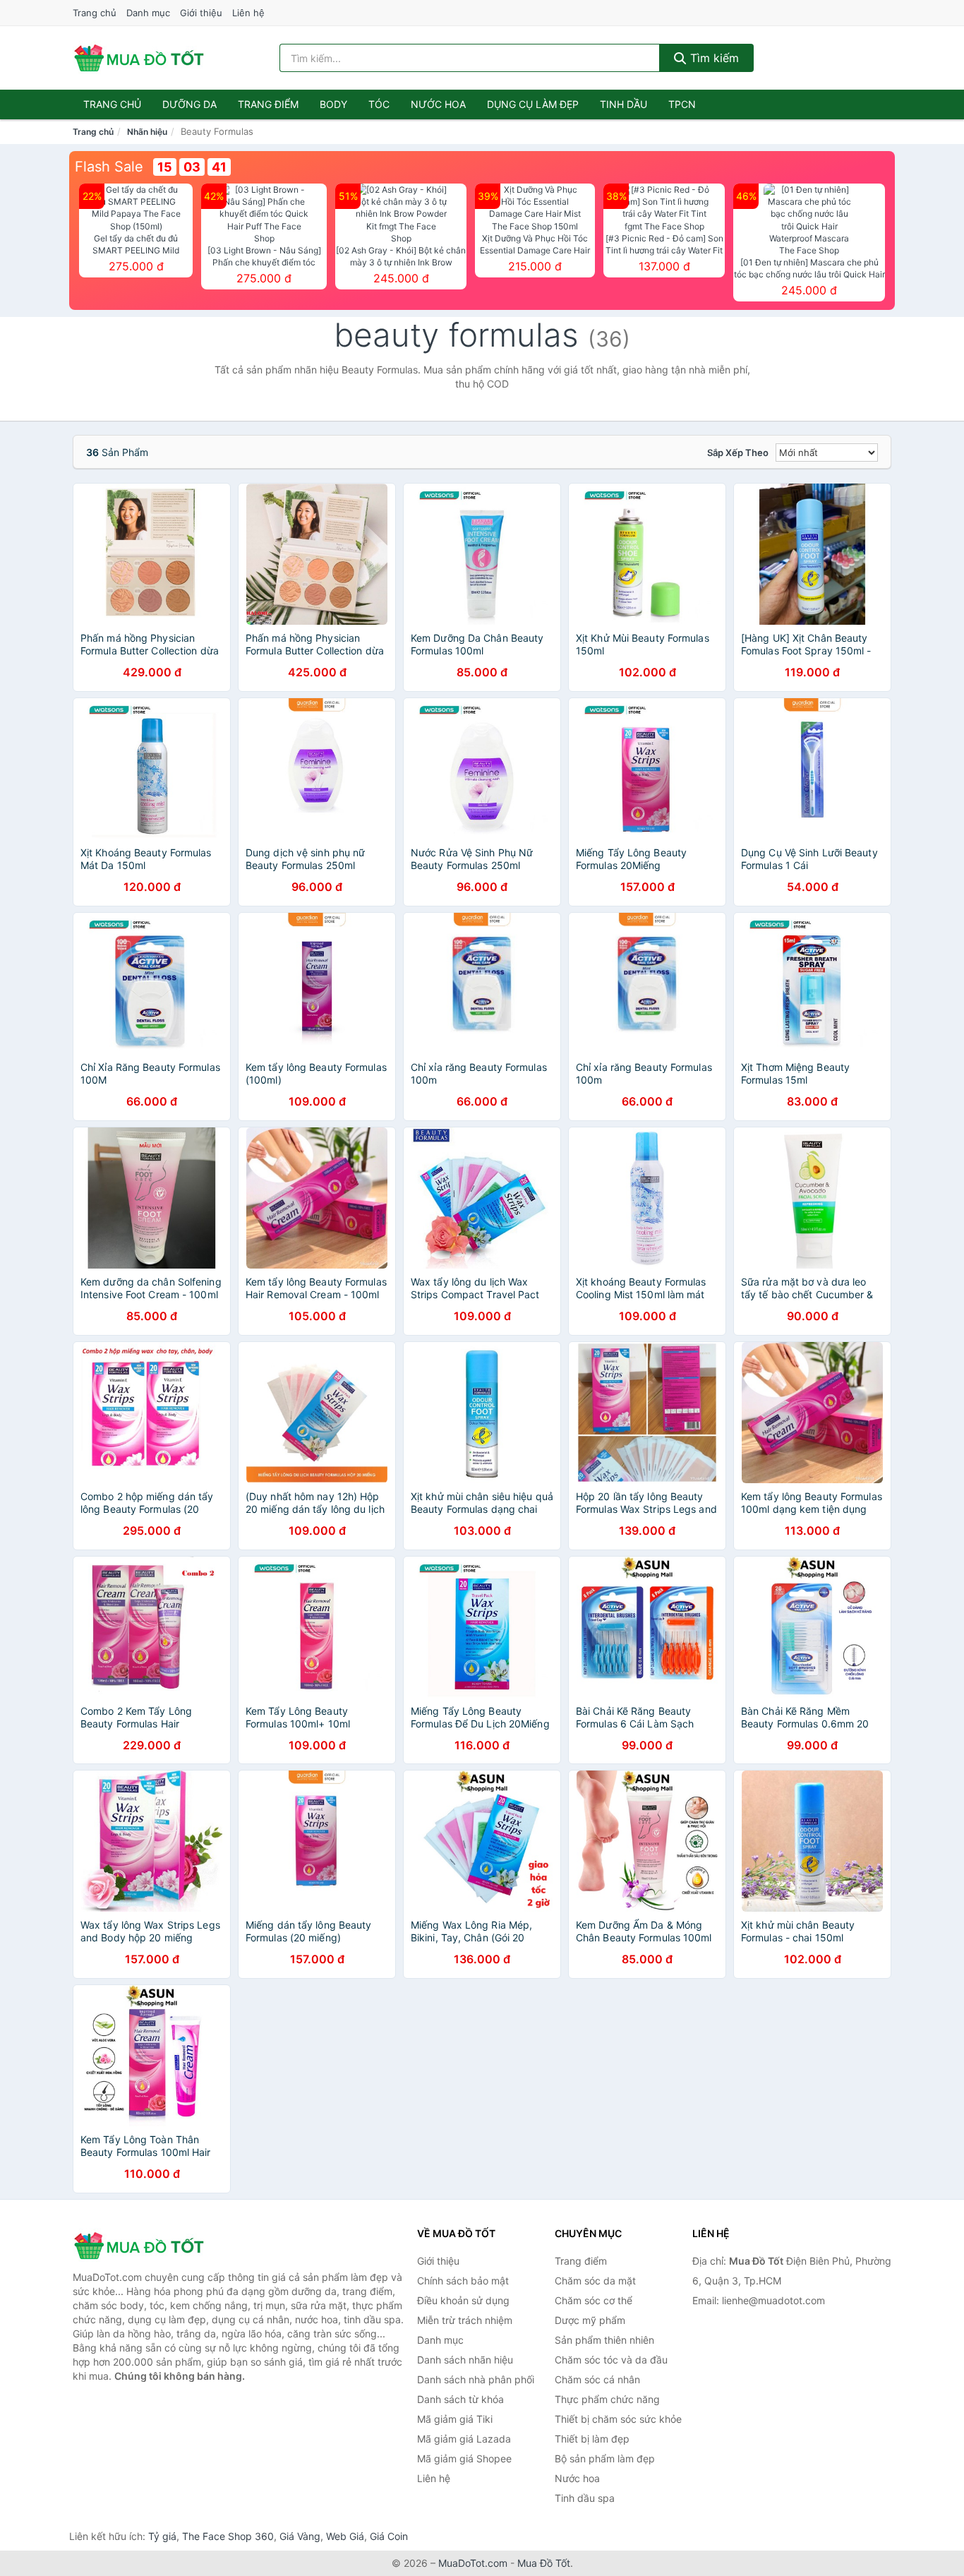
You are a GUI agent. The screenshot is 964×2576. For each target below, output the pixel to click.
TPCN (682, 104)
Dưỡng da (189, 104)
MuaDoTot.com (473, 2563)
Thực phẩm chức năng (607, 2399)
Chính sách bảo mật (463, 2281)
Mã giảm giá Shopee (464, 2458)
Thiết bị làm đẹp (592, 2439)
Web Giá (345, 2536)
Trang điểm (268, 104)
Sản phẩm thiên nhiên (604, 2340)
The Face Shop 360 (228, 2536)
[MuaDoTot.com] (139, 58)
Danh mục (148, 13)
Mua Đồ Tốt (544, 2563)
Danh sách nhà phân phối (476, 2379)
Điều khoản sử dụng (463, 2300)
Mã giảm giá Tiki (455, 2419)
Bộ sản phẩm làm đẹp (605, 2458)
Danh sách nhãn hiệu (465, 2360)
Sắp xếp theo (738, 453)
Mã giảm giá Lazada (464, 2439)
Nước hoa (438, 104)
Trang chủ (95, 13)
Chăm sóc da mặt (595, 2281)
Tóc (379, 104)
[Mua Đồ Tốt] (143, 2246)
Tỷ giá (162, 2536)
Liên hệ (248, 13)
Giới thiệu (201, 13)
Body (333, 104)
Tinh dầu (623, 104)
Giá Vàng (300, 2536)
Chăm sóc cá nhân (597, 2379)
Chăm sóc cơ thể (594, 2300)
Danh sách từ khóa (460, 2399)
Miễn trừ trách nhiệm (465, 2320)
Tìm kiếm (713, 58)
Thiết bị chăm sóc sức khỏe (618, 2419)
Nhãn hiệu (147, 132)
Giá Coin (389, 2536)
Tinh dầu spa (585, 2498)
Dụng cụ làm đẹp (533, 104)
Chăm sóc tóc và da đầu (611, 2360)
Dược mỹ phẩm (590, 2320)
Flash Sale (109, 167)
